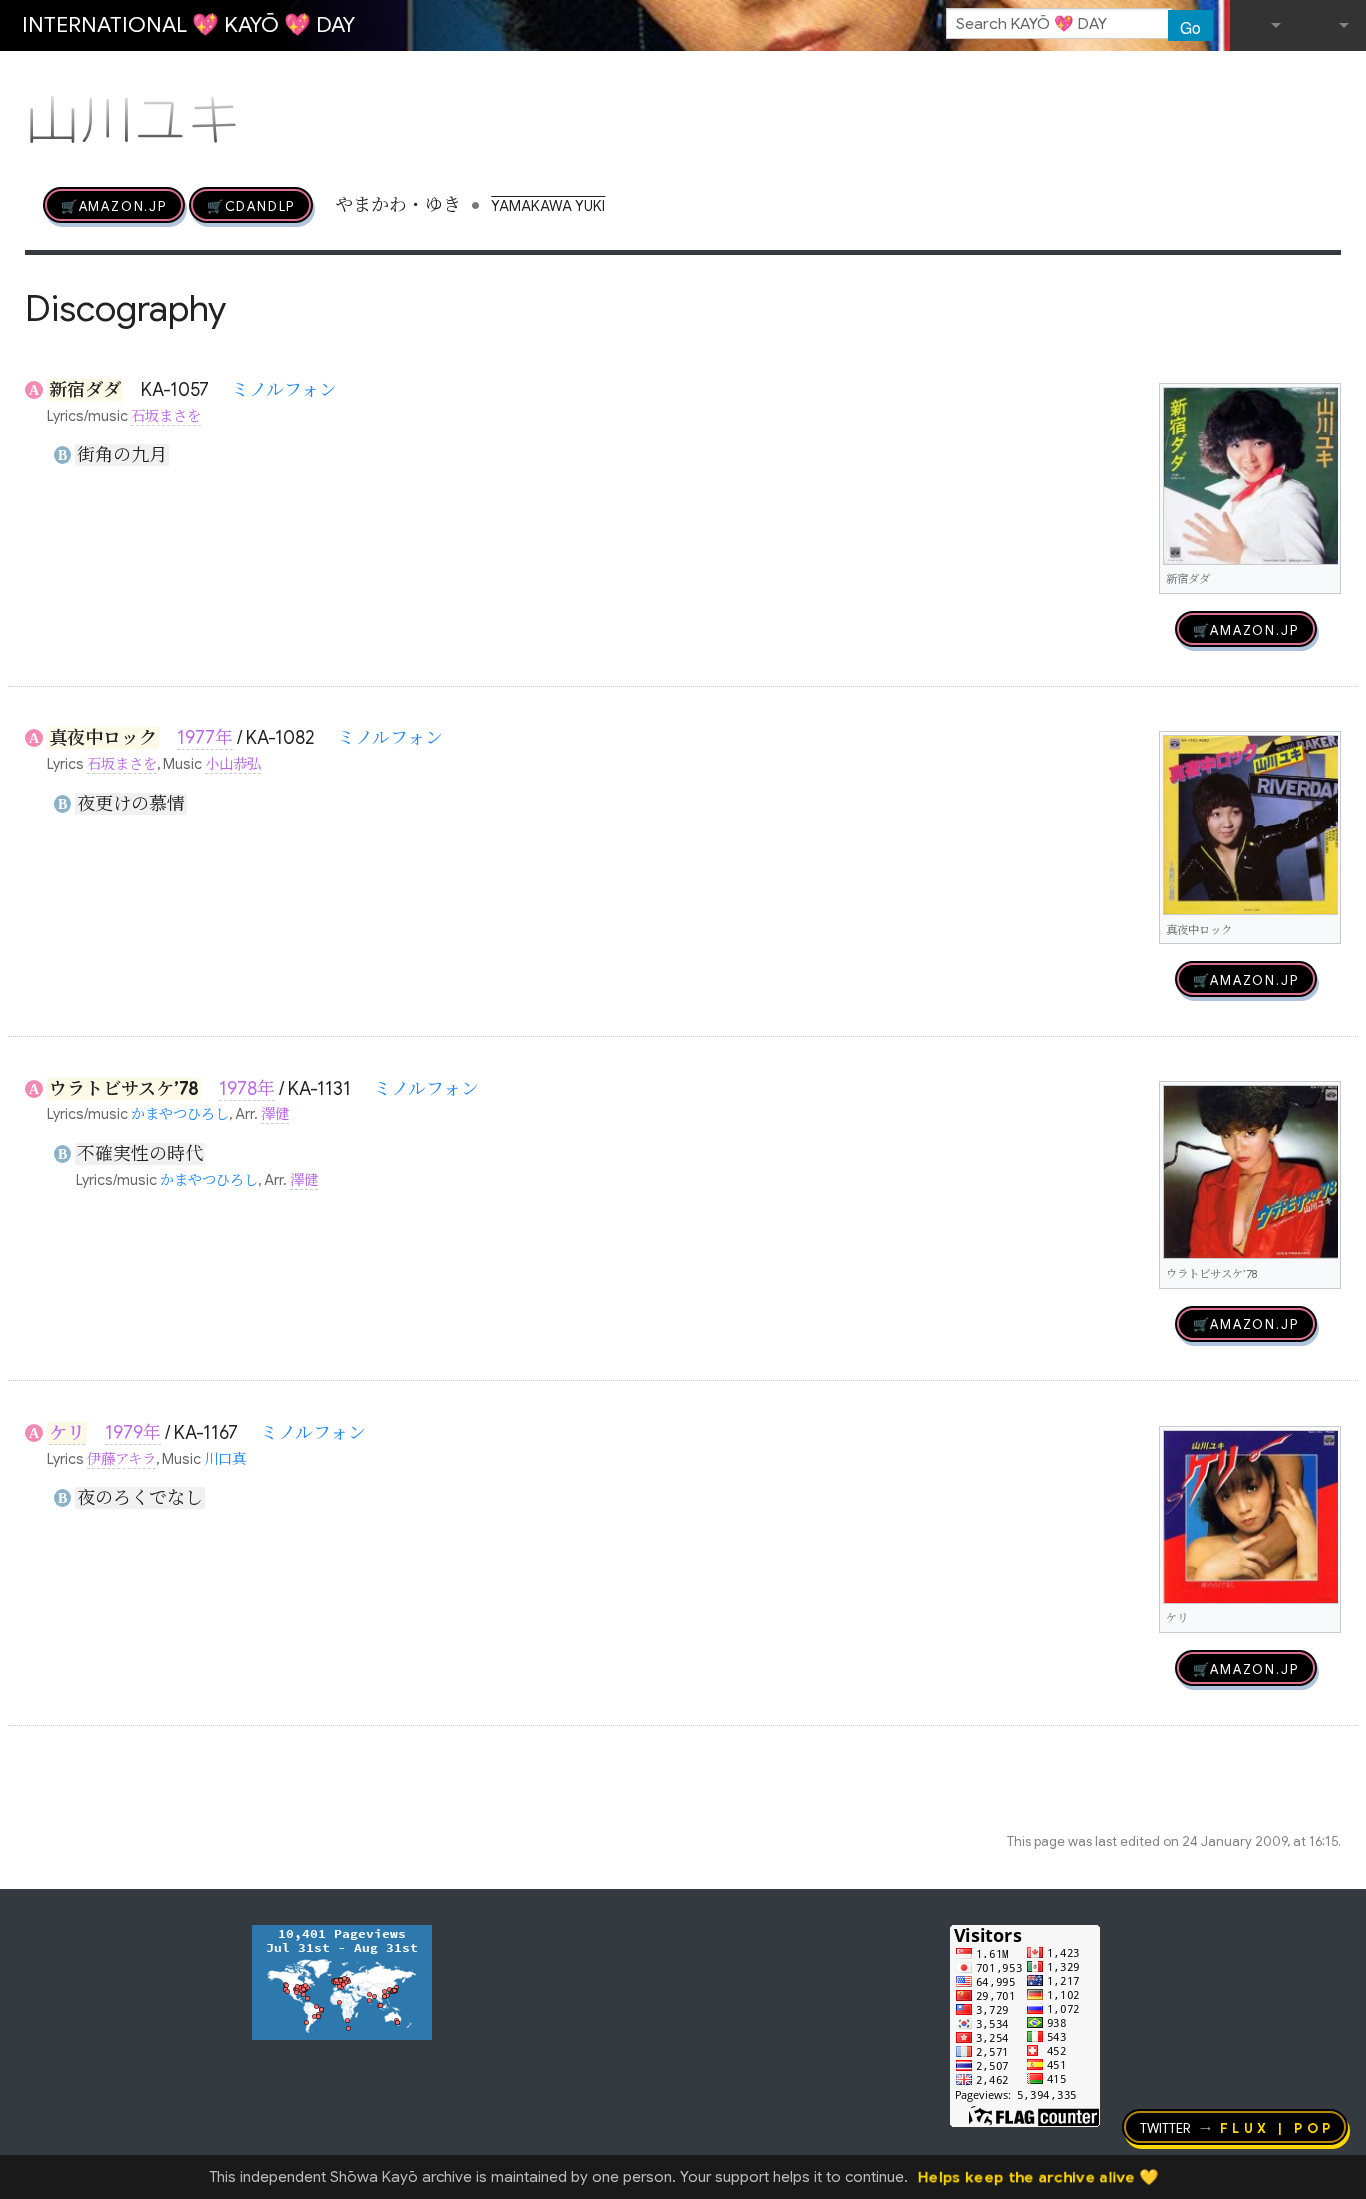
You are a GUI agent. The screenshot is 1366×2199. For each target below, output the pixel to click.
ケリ (67, 1433)
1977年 (205, 738)
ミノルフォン (284, 390)
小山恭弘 (233, 764)
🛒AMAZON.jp (114, 205)
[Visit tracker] (342, 1981)
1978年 (247, 1089)
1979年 (133, 1433)
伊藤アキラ (121, 1459)
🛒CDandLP (251, 205)
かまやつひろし (180, 1114)
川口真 (225, 1459)
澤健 (275, 1114)
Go (1190, 27)
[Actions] (1334, 78)
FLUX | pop (1277, 2127)
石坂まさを (166, 416)
